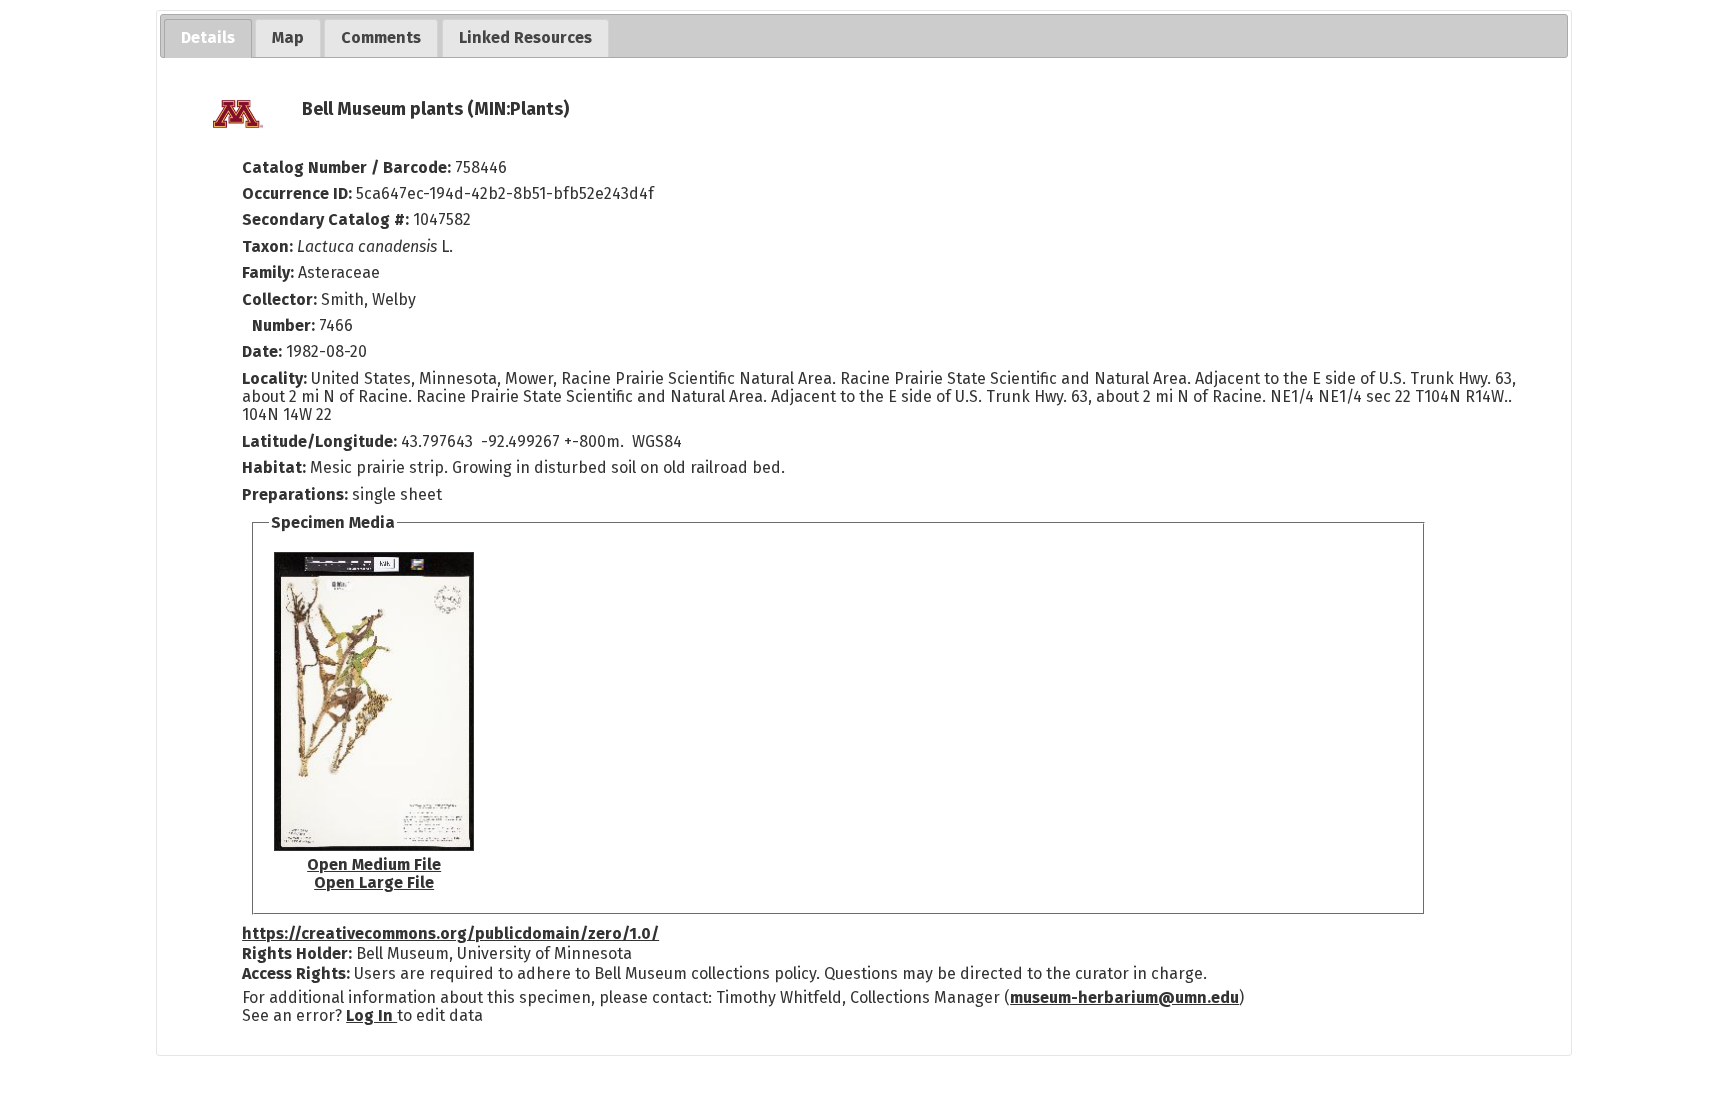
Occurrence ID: (299, 193)
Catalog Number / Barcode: (348, 167)
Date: (262, 351)
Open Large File (374, 882)
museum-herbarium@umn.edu (1124, 997)
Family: (268, 272)
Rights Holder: (297, 953)
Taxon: (267, 246)
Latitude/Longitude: (319, 441)
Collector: (281, 299)
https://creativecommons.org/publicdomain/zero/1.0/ (450, 933)
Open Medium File (374, 864)
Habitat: (276, 467)
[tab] (208, 38)
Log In (371, 1015)
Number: (285, 325)
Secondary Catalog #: (325, 219)
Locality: (274, 378)
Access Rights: (296, 973)
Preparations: (295, 494)
